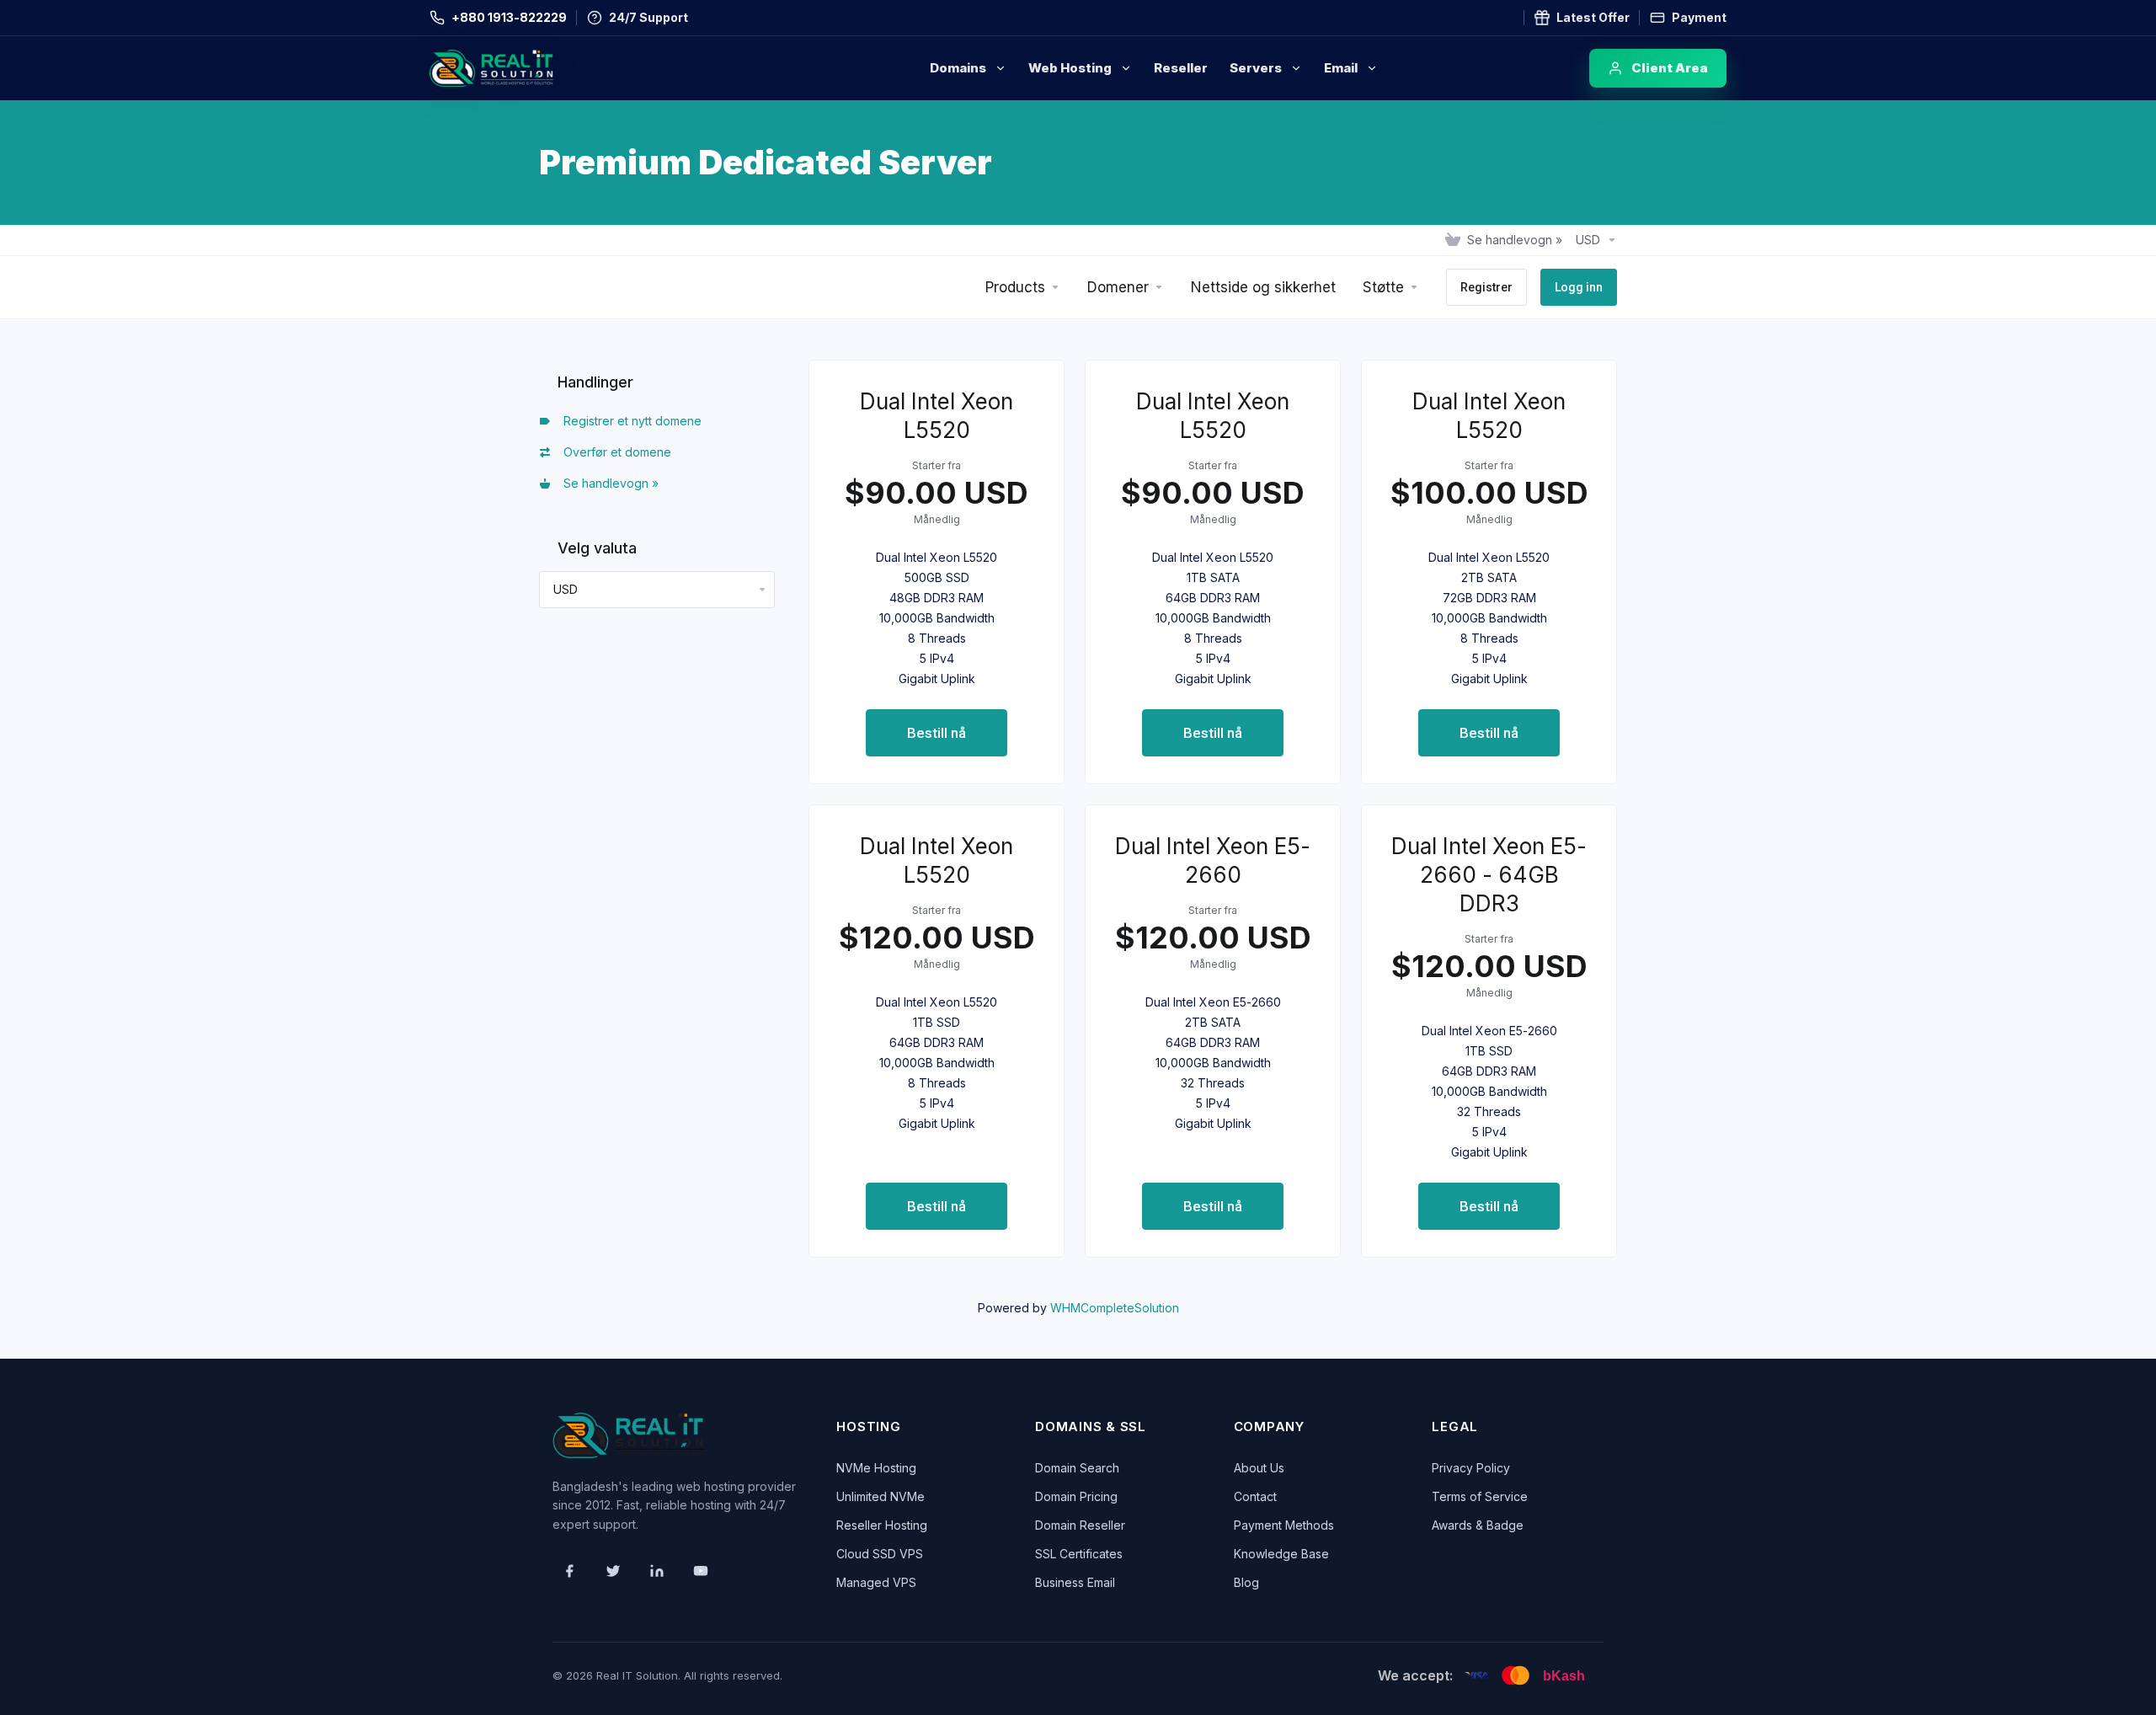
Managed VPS (876, 1582)
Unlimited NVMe (881, 1496)
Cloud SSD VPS (880, 1554)
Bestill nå (937, 733)
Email (1341, 68)
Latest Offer (1593, 17)
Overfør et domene (614, 452)
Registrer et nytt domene (629, 421)
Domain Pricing (1076, 1496)
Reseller (1181, 68)
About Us (1259, 1468)
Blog (1246, 1582)
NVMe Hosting (876, 1468)
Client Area (1670, 68)
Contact (1255, 1496)
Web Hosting (1070, 68)
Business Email (1075, 1582)
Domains (958, 68)
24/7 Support (648, 17)
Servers (1256, 68)
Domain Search (1077, 1468)
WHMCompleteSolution (1115, 1308)
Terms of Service (1480, 1496)
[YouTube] (701, 1571)
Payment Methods (1284, 1525)
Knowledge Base (1281, 1554)
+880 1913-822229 (509, 17)
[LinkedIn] (657, 1571)
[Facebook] (569, 1571)
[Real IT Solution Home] (526, 68)
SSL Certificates (1079, 1554)
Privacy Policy (1471, 1468)
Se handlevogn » (608, 483)
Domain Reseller (1080, 1525)
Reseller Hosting (882, 1525)
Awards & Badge (1478, 1525)
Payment (1699, 17)
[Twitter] (613, 1571)
